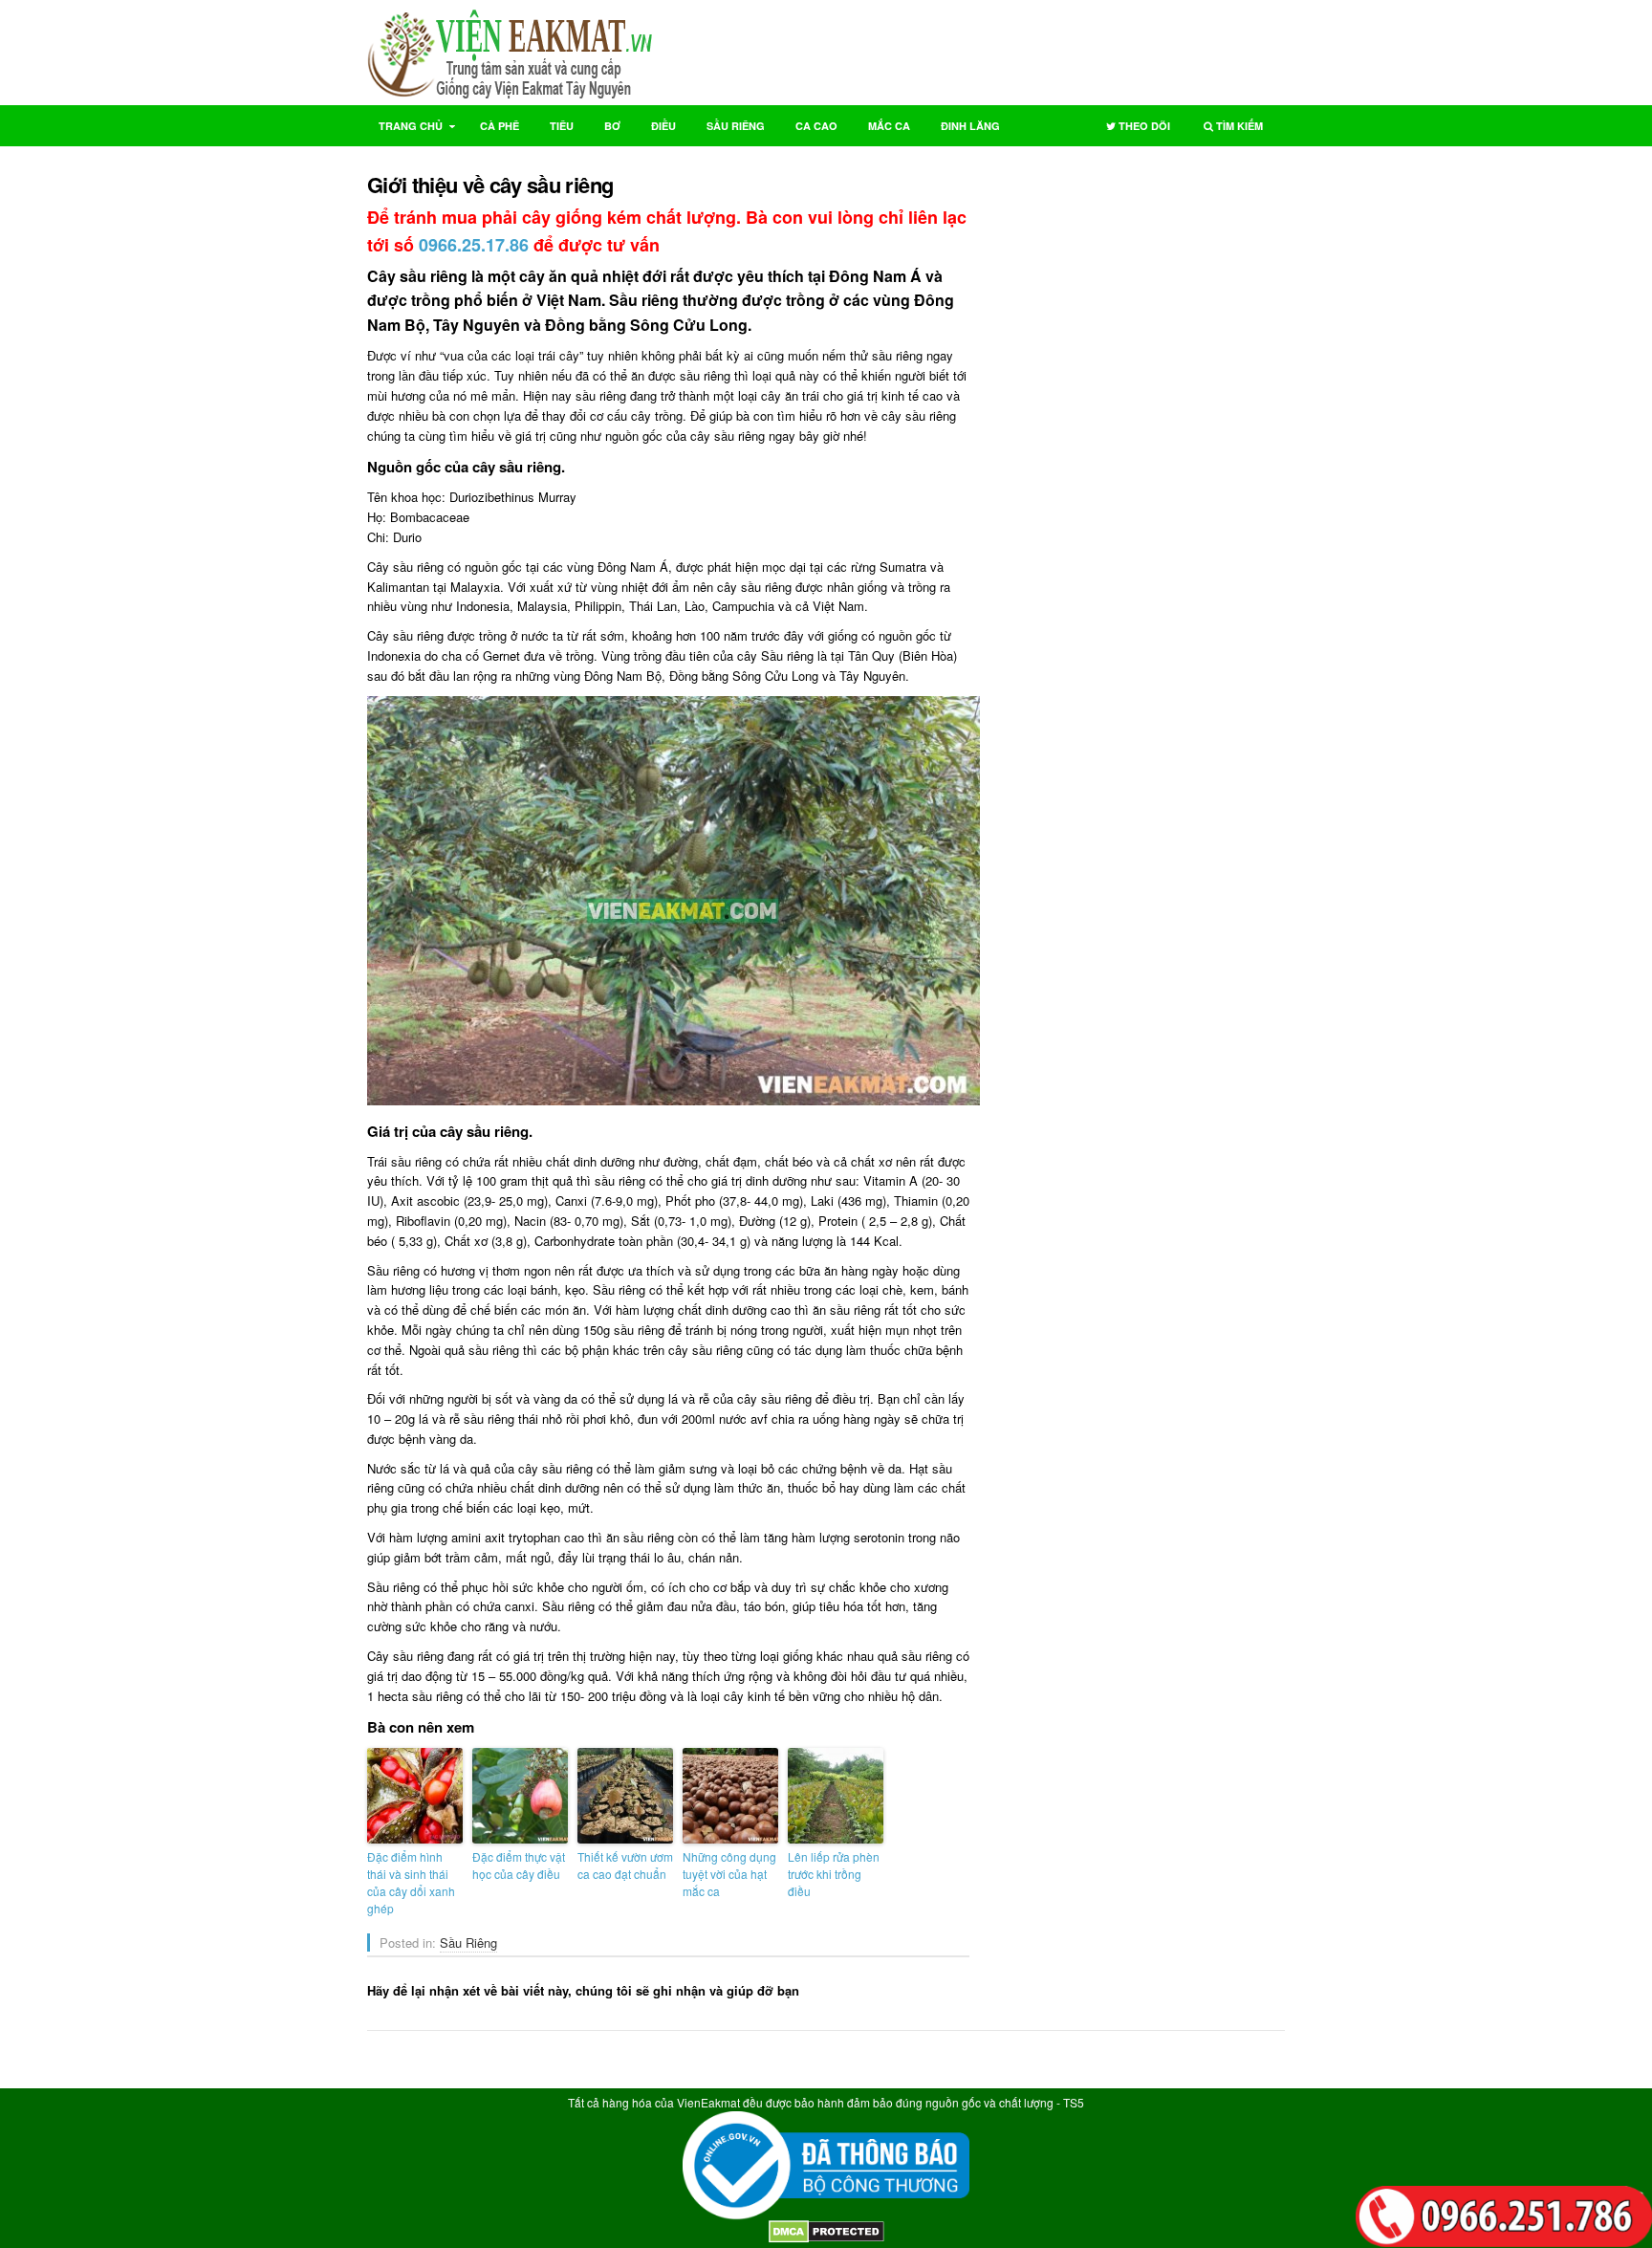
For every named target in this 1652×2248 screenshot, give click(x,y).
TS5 (1074, 2102)
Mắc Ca (889, 126)
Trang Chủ (405, 130)
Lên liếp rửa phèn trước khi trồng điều (834, 1874)
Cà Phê (500, 126)
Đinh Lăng (970, 126)
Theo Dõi (1132, 130)
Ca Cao (816, 126)
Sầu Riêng (736, 126)
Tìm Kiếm (1228, 130)
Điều (663, 126)
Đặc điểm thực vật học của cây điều (519, 1865)
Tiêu (562, 126)
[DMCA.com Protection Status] (826, 2238)
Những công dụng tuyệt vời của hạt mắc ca (729, 1874)
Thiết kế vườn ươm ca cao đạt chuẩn (625, 1865)
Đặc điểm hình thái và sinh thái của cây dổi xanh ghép (411, 1882)
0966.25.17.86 (474, 245)
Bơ (612, 126)
